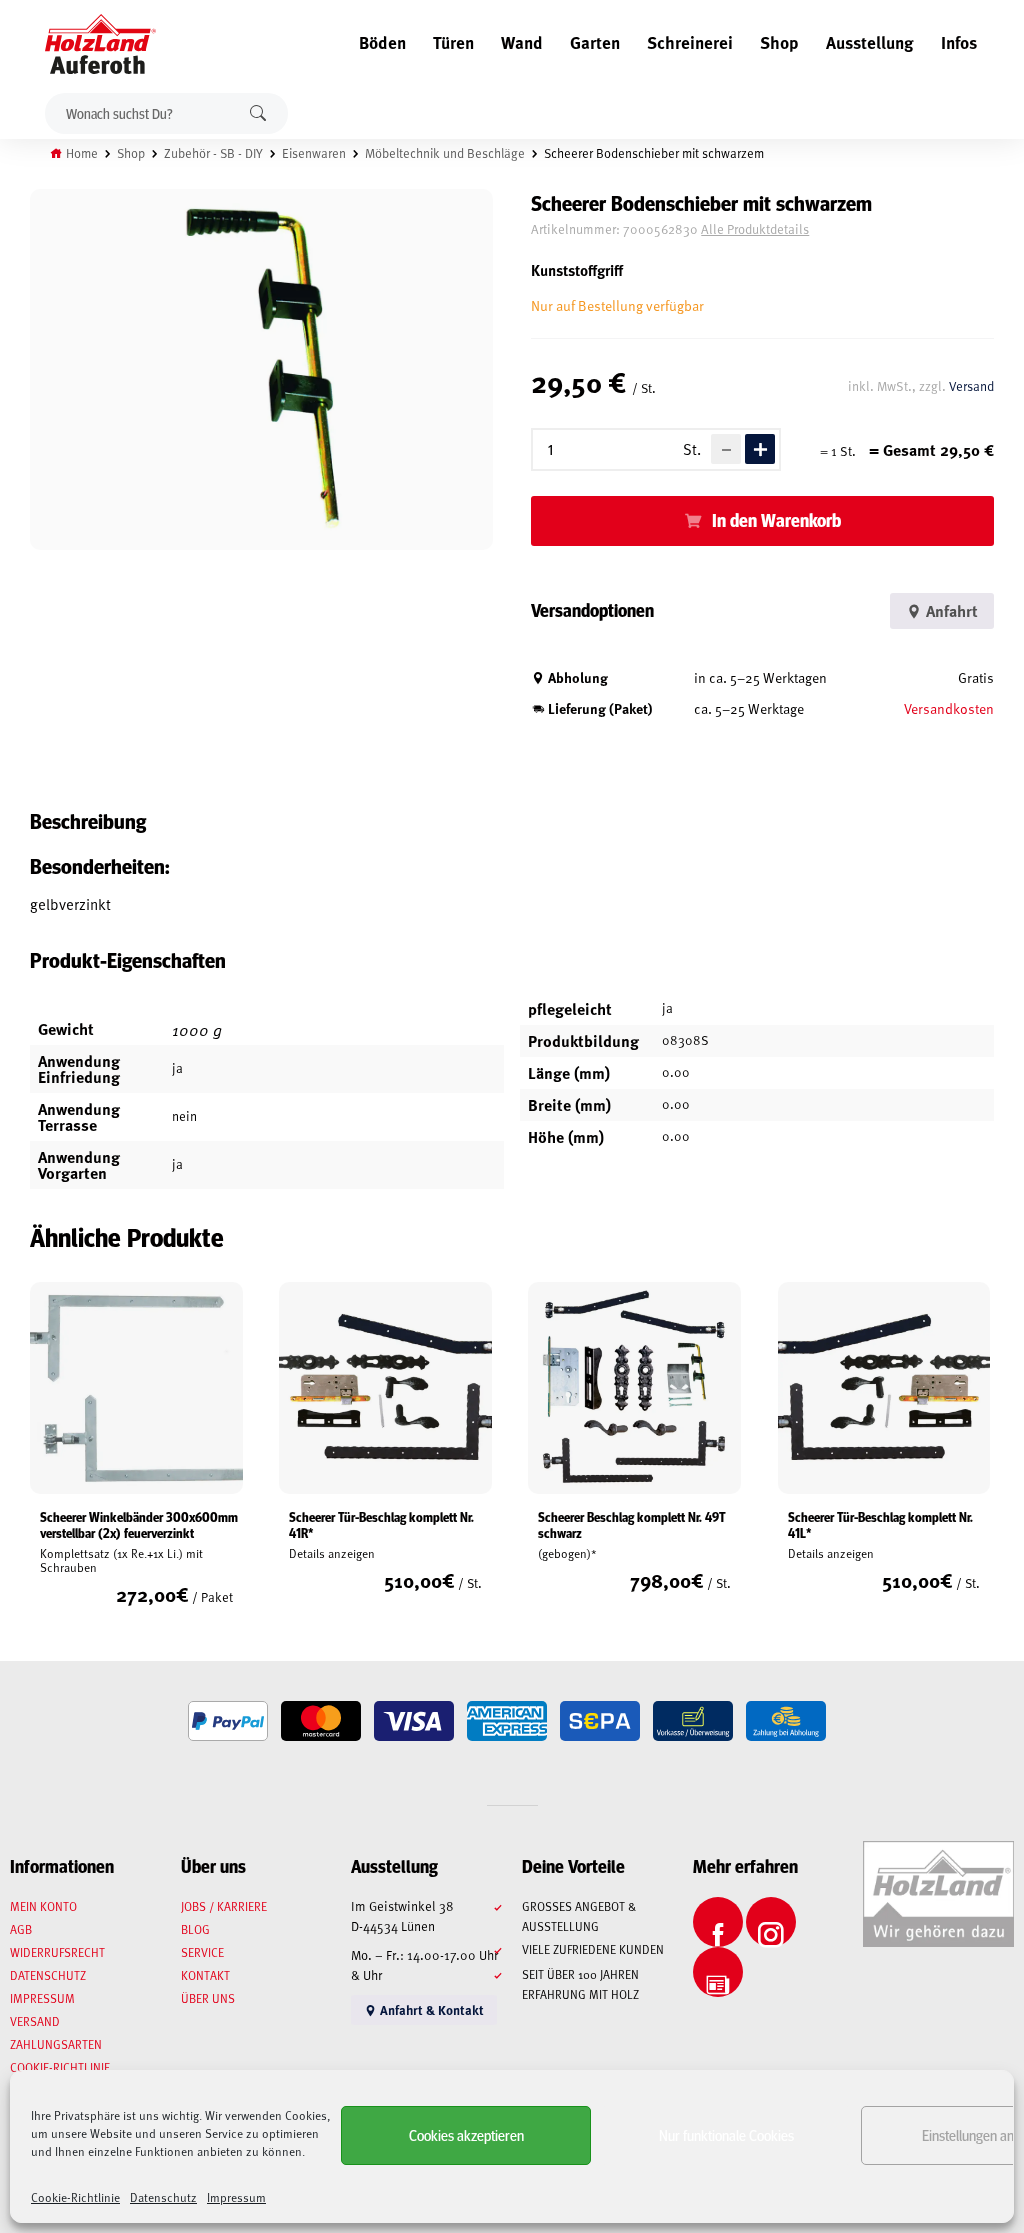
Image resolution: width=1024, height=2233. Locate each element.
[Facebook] (718, 1922)
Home (82, 153)
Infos (959, 42)
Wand (522, 42)
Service (202, 1952)
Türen (453, 42)
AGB (21, 1929)
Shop (779, 42)
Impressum (236, 2197)
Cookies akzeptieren (466, 2134)
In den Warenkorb (776, 520)
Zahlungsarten (56, 2044)
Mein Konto (43, 1906)
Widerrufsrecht (57, 1952)
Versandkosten (949, 708)
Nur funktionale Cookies (726, 2134)
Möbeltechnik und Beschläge (445, 153)
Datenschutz (163, 2197)
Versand (971, 386)
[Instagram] (771, 1922)
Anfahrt (950, 610)
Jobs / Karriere (224, 1906)
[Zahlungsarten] (228, 1721)
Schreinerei (690, 42)
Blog (195, 1929)
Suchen (258, 113)
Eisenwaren (314, 153)
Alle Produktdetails (755, 229)
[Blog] (718, 1972)
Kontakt (205, 1975)
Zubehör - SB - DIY (213, 153)
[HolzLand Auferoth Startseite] (90, 44)
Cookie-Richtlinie (75, 2197)
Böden (382, 42)
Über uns (208, 1998)
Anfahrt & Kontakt (430, 2009)
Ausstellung (870, 42)
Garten (595, 42)
